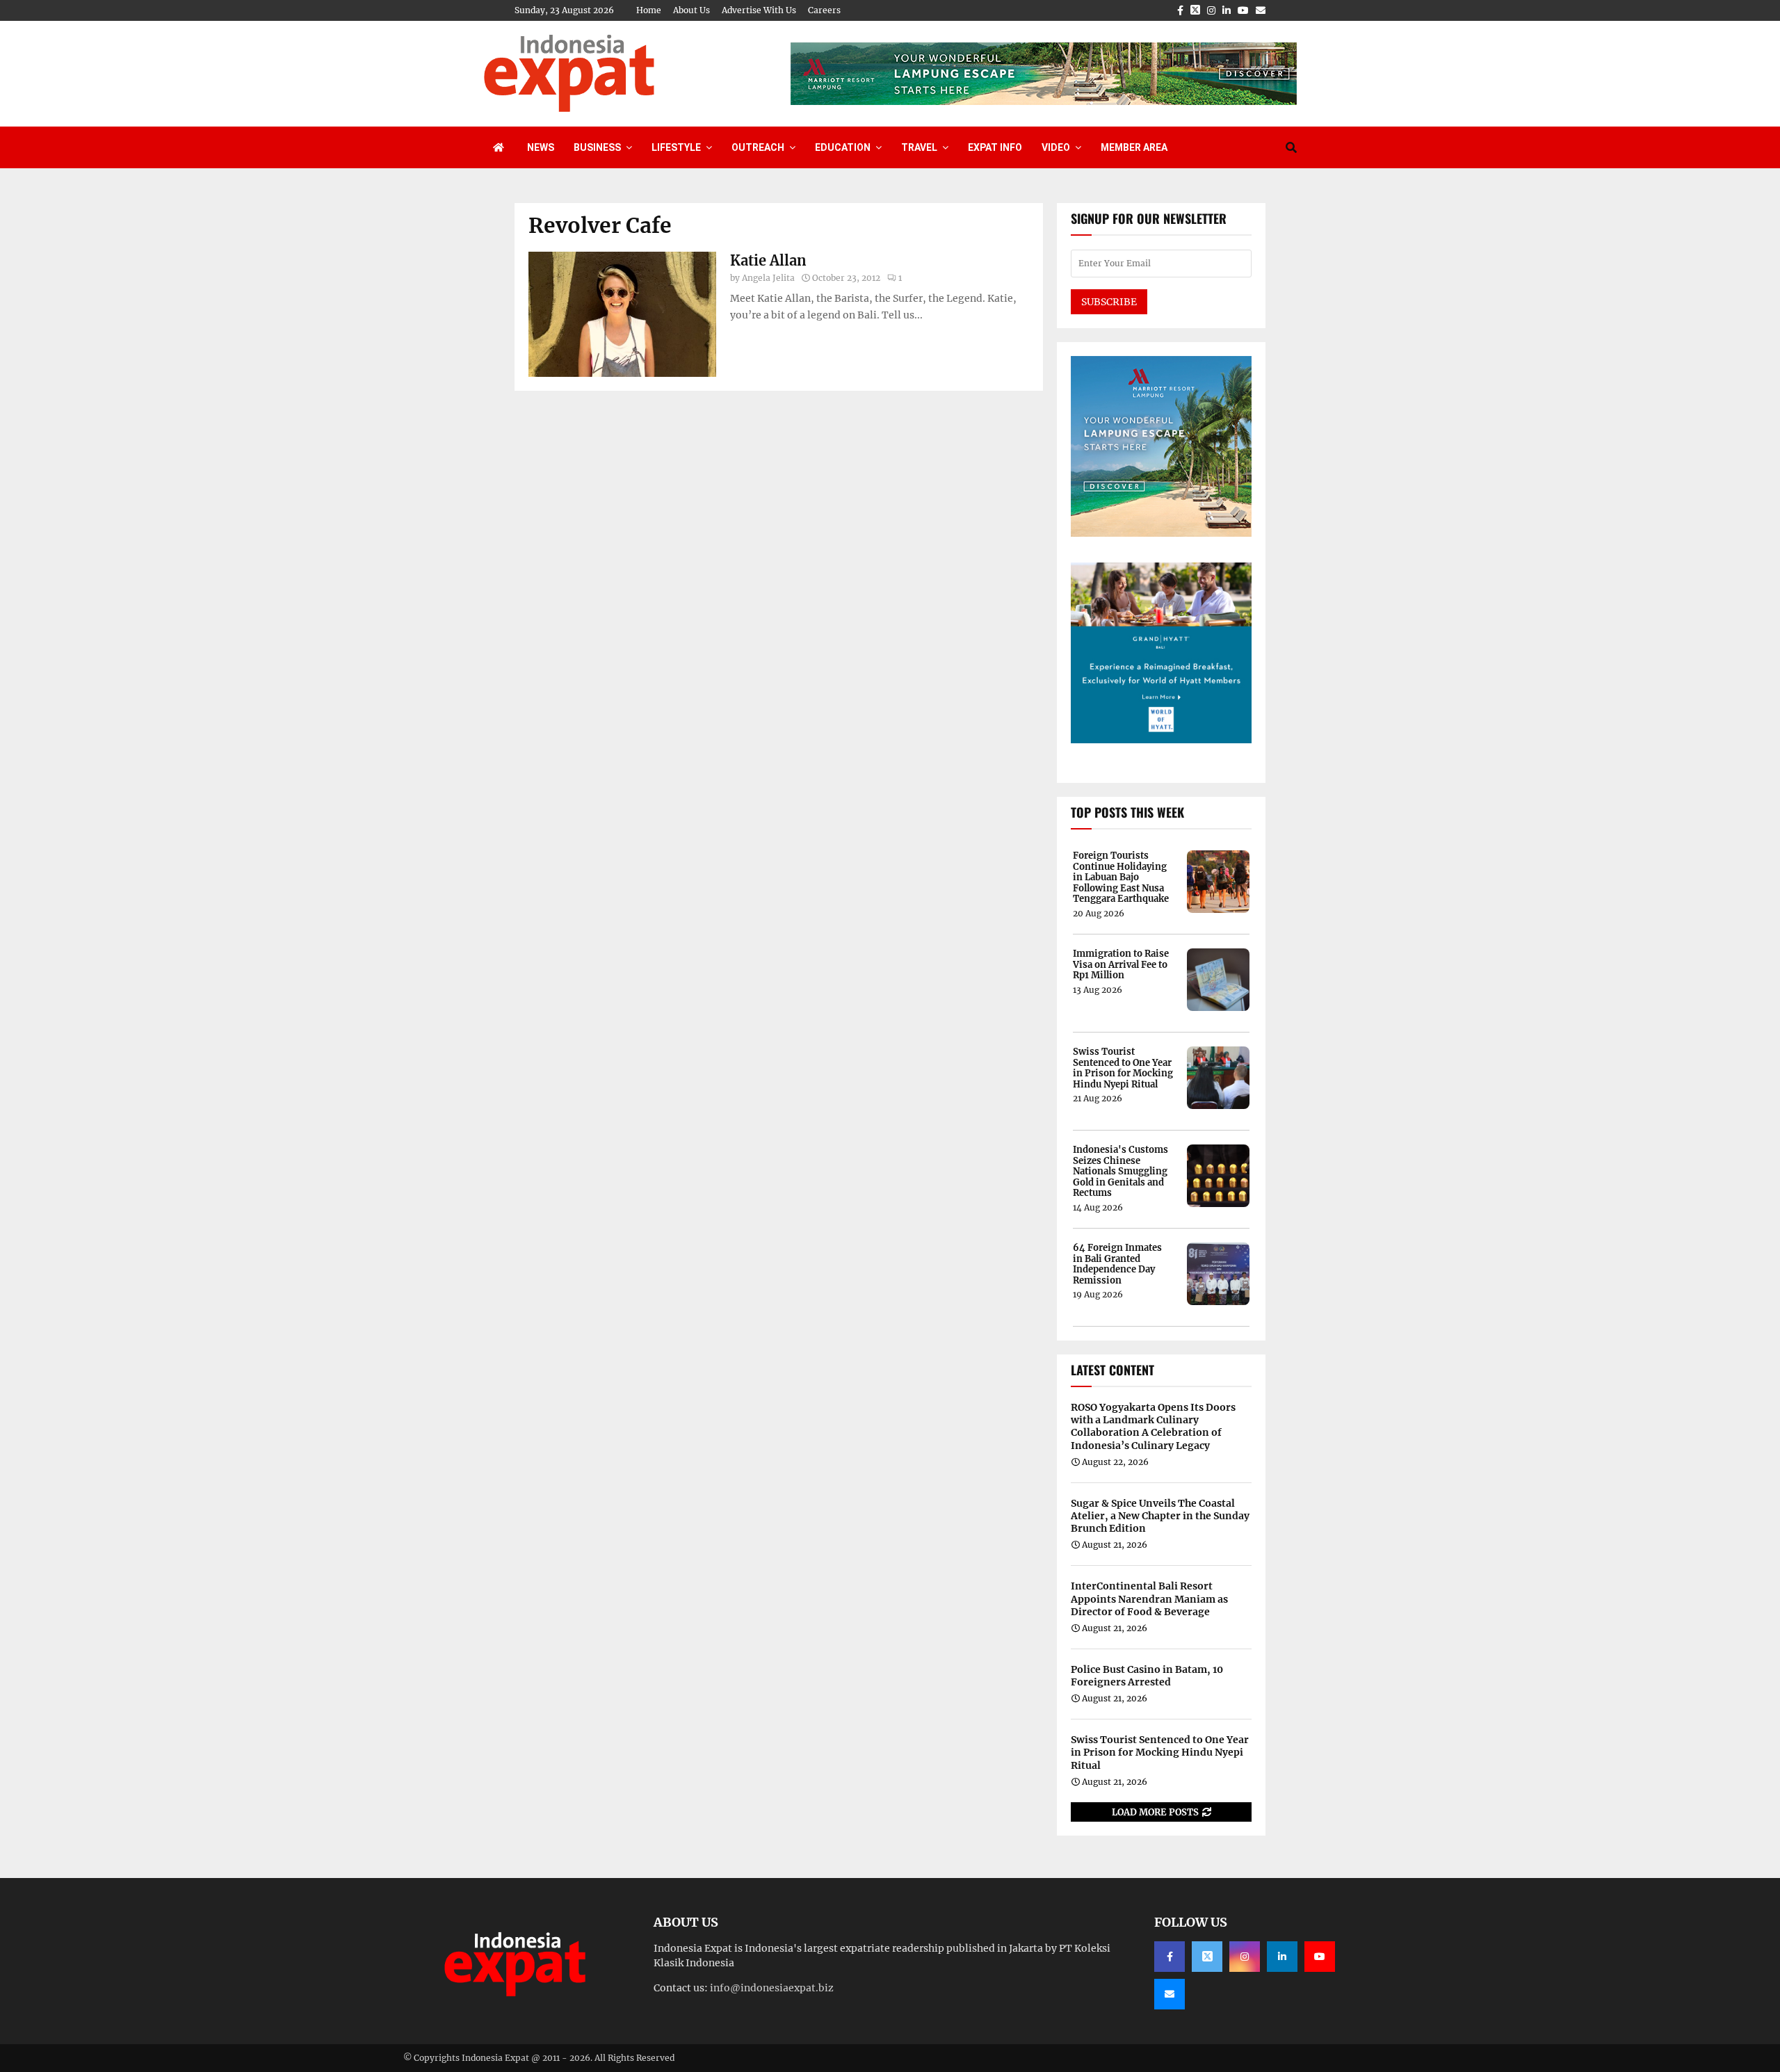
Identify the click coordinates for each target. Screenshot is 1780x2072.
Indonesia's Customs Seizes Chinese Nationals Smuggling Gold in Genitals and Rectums (1120, 1172)
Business (597, 147)
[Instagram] (1245, 1957)
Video (1056, 147)
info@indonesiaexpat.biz (772, 1988)
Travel (919, 147)
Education (843, 147)
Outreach (758, 147)
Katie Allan (768, 260)
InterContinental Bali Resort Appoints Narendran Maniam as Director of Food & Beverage (1149, 1598)
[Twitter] (1207, 1957)
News (541, 147)
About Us (691, 10)
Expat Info (995, 147)
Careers (824, 10)
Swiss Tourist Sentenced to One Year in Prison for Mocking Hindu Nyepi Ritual (1123, 1068)
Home (649, 10)
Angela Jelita (768, 278)
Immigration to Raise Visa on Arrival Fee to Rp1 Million (1121, 965)
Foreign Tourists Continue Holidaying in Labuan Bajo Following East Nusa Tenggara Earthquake (1121, 877)
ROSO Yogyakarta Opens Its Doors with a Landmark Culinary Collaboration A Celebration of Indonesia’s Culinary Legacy (1153, 1426)
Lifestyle (676, 147)
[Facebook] (1170, 1957)
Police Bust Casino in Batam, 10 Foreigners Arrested (1147, 1676)
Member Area (1134, 147)
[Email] (1170, 1994)
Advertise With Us (759, 10)
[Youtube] (1320, 1957)
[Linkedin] (1282, 1957)
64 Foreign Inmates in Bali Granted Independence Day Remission (1117, 1264)
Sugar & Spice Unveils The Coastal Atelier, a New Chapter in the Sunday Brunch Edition (1160, 1516)
